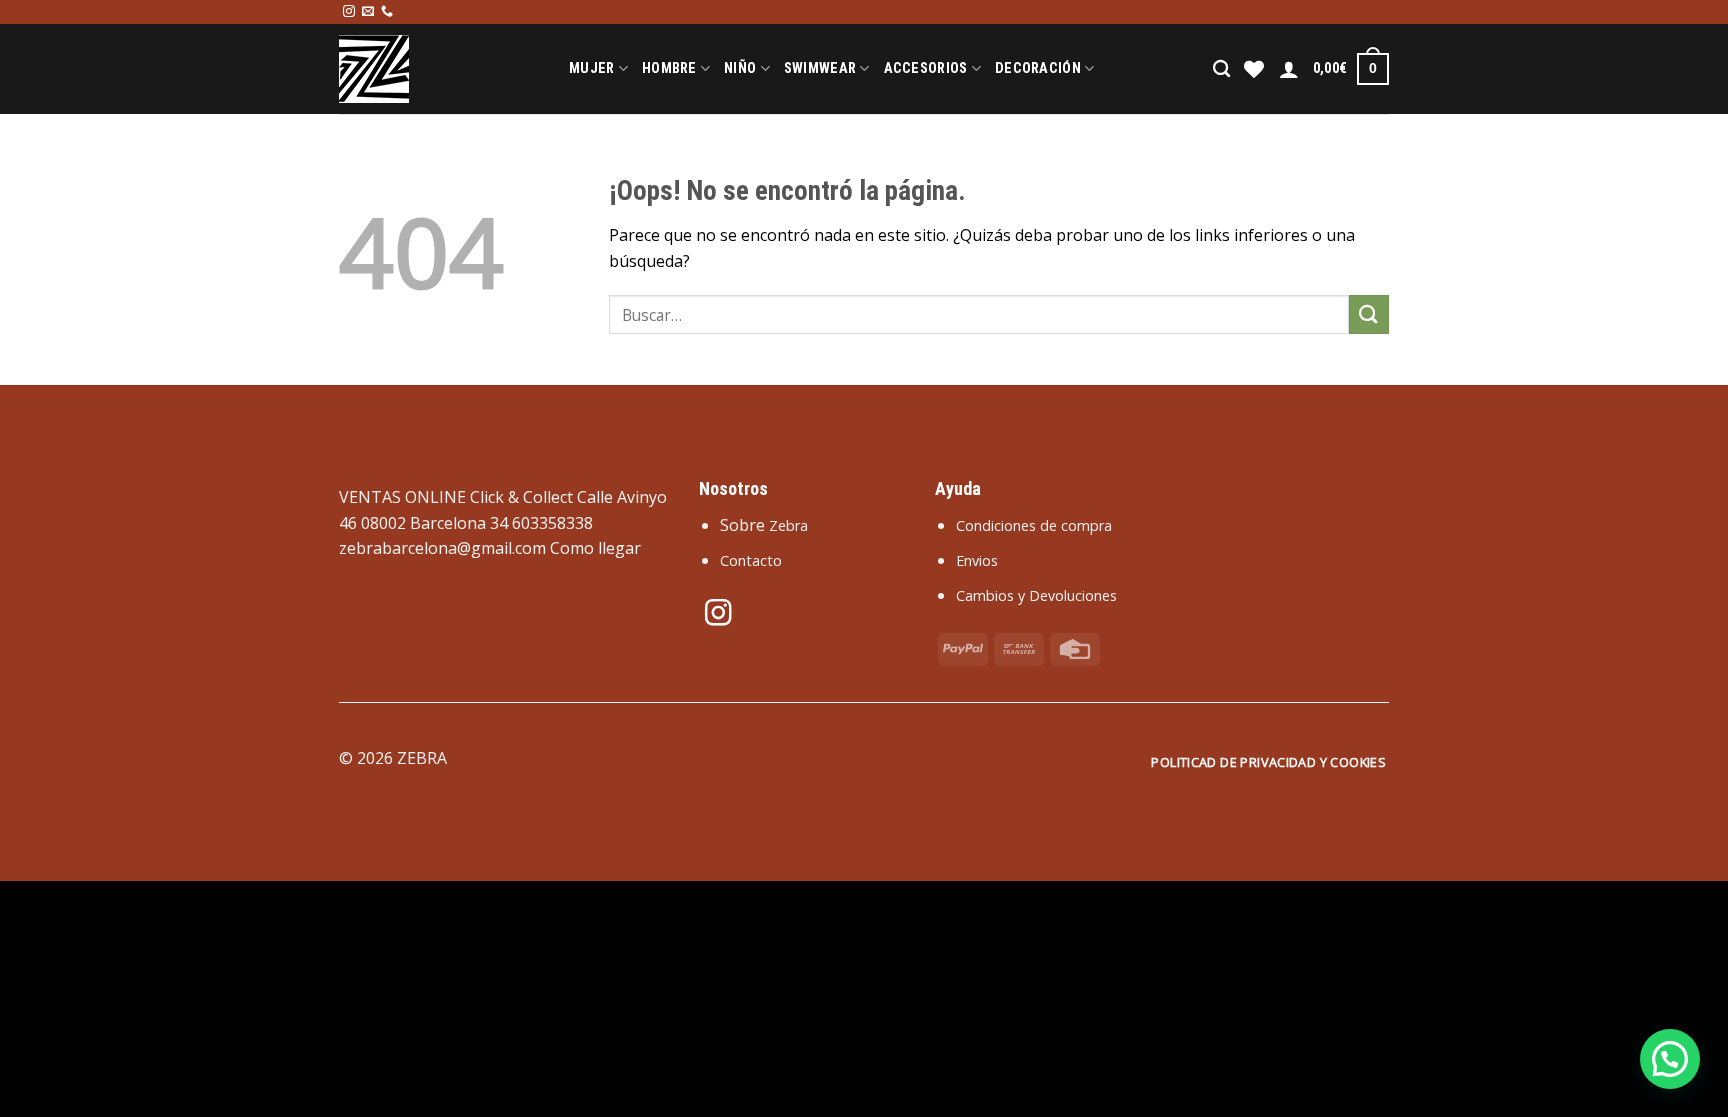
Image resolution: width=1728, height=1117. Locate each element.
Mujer (591, 68)
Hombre (669, 68)
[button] (1670, 1059)
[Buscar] (1221, 69)
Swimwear (820, 68)
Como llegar (595, 548)
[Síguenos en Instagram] (349, 12)
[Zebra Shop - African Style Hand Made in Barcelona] (439, 69)
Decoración (1038, 68)
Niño (740, 68)
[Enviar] (1369, 314)
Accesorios (926, 68)
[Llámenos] (387, 12)
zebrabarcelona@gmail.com (442, 548)
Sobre (764, 525)
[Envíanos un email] (368, 12)
